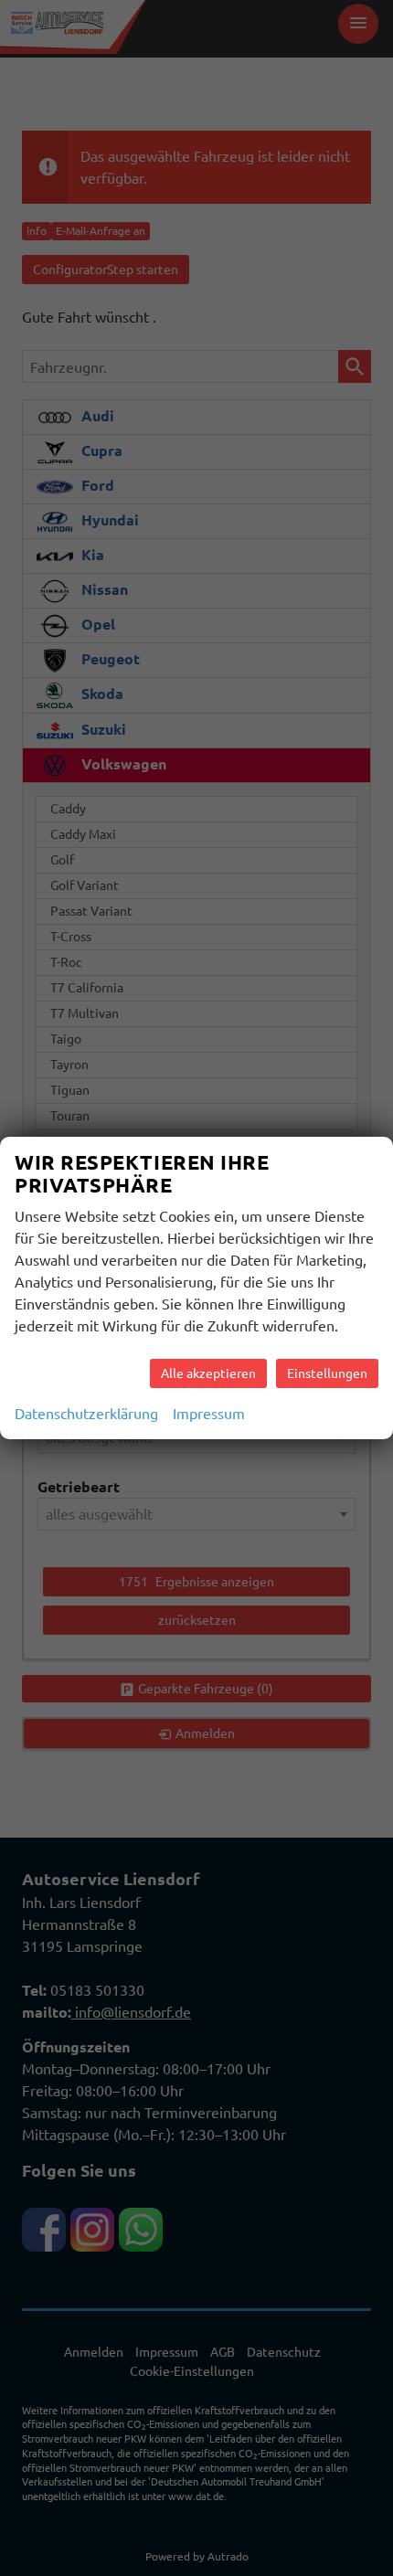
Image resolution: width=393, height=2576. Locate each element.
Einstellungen (327, 1373)
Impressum (209, 1414)
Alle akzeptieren (208, 1373)
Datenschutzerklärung (86, 1414)
